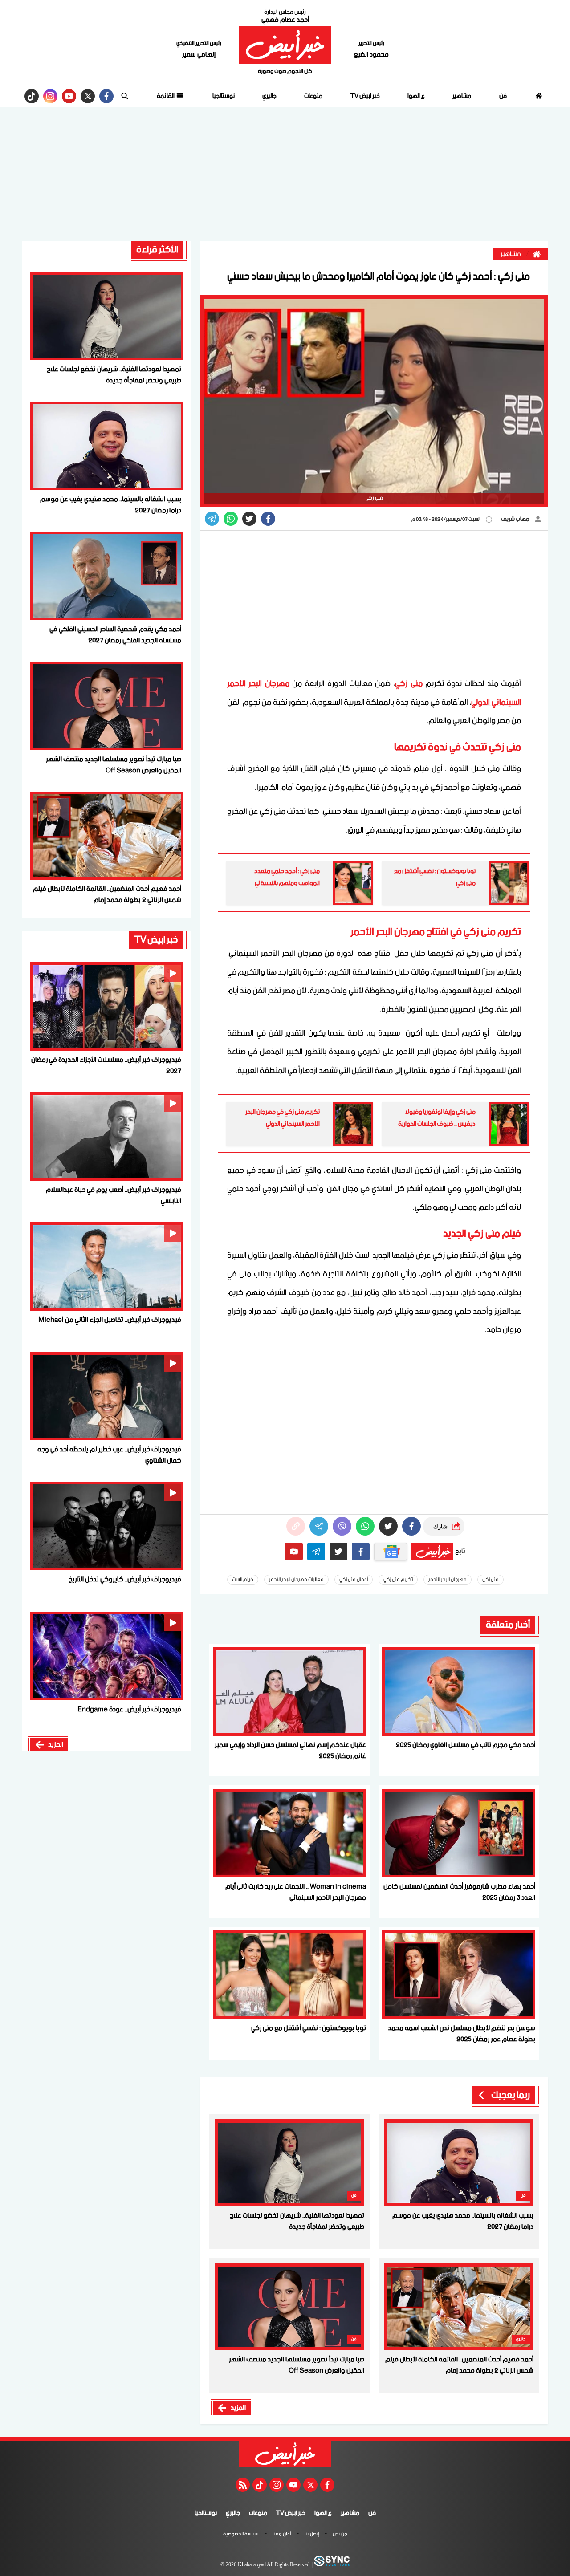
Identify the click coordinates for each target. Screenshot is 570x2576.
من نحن (340, 2535)
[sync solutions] (331, 2565)
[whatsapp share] (231, 519)
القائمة (166, 96)
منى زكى (491, 1580)
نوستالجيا (224, 96)
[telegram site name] (316, 1552)
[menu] (125, 96)
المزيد (238, 2408)
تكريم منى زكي (398, 1580)
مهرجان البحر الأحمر (448, 1580)
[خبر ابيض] (285, 45)
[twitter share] (249, 519)
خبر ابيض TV (365, 96)
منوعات (313, 96)
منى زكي (409, 684)
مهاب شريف (516, 519)
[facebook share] (268, 519)
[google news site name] (391, 1552)
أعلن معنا (282, 2535)
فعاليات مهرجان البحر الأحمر (296, 1580)
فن (503, 96)
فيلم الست (243, 1580)
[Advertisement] (285, 174)
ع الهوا (416, 96)
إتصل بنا (312, 2535)
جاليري (269, 96)
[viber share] (212, 519)
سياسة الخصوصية (241, 2535)
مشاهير (462, 96)
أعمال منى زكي (354, 1580)
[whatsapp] (296, 1526)
